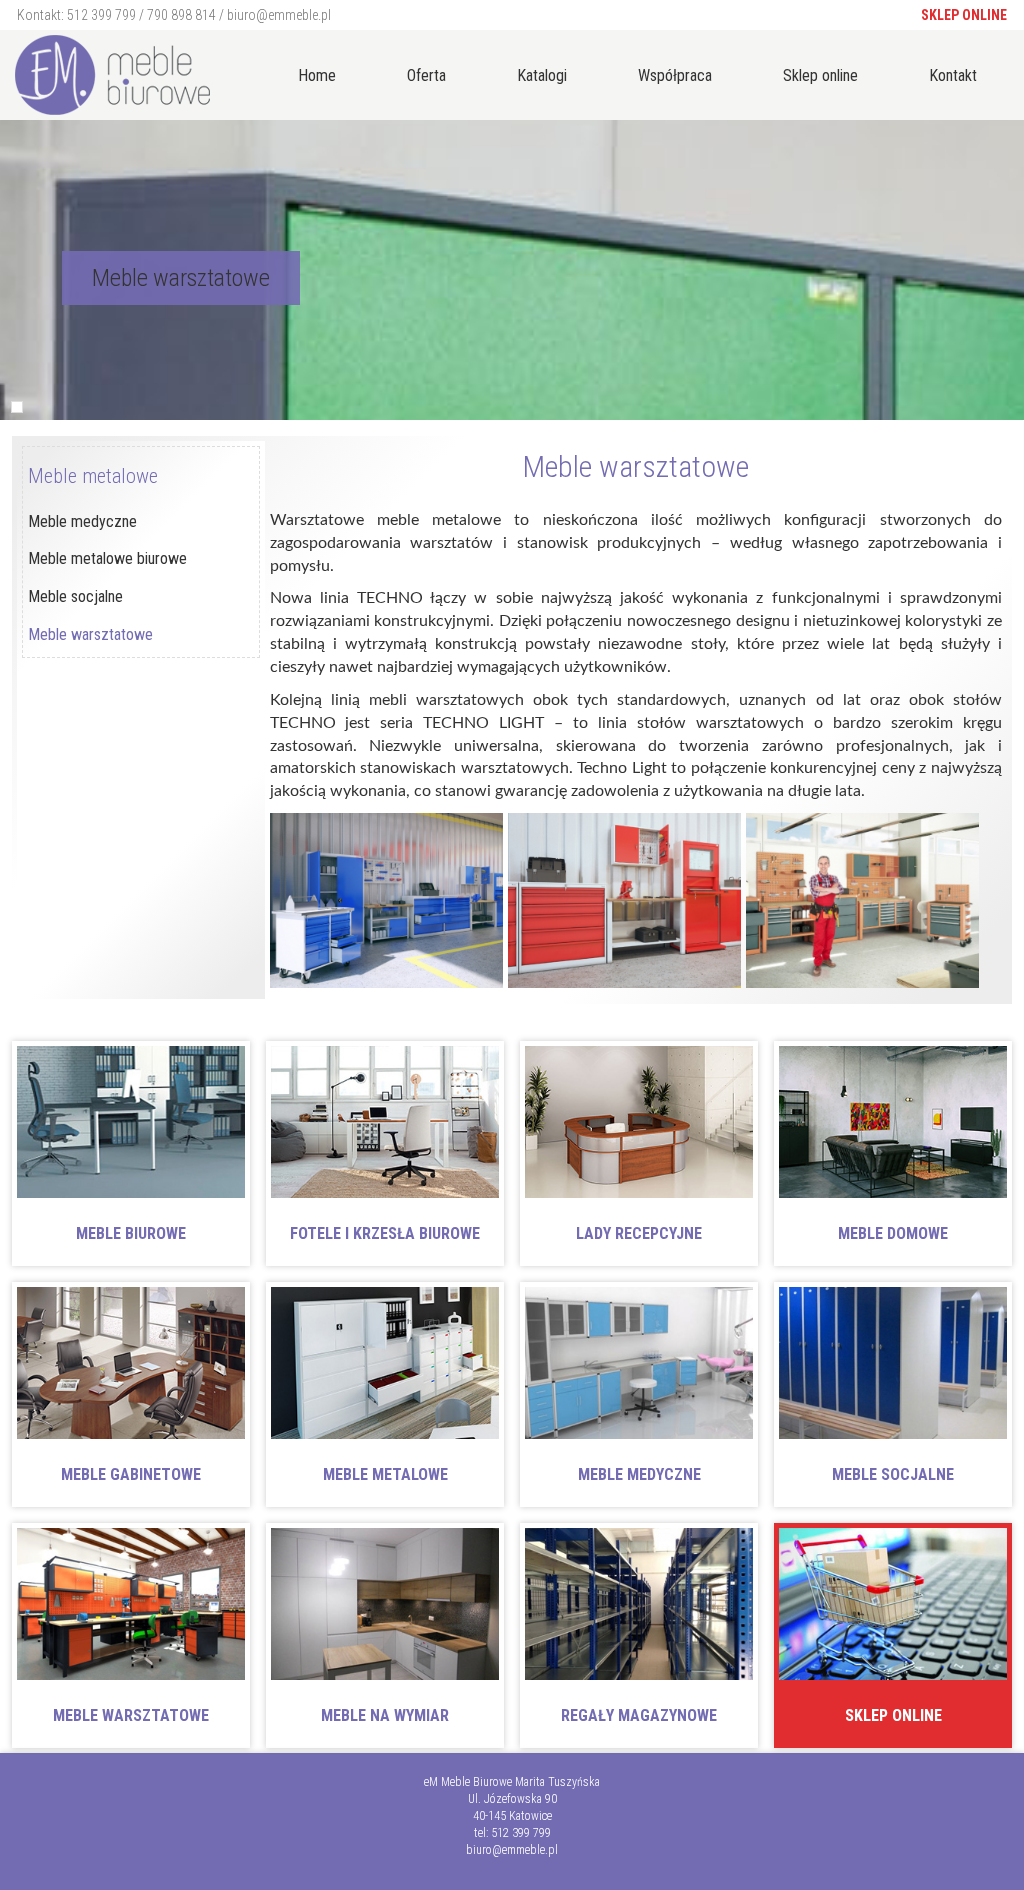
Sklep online (964, 15)
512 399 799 (101, 15)
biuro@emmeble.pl (279, 15)
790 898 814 (181, 15)
